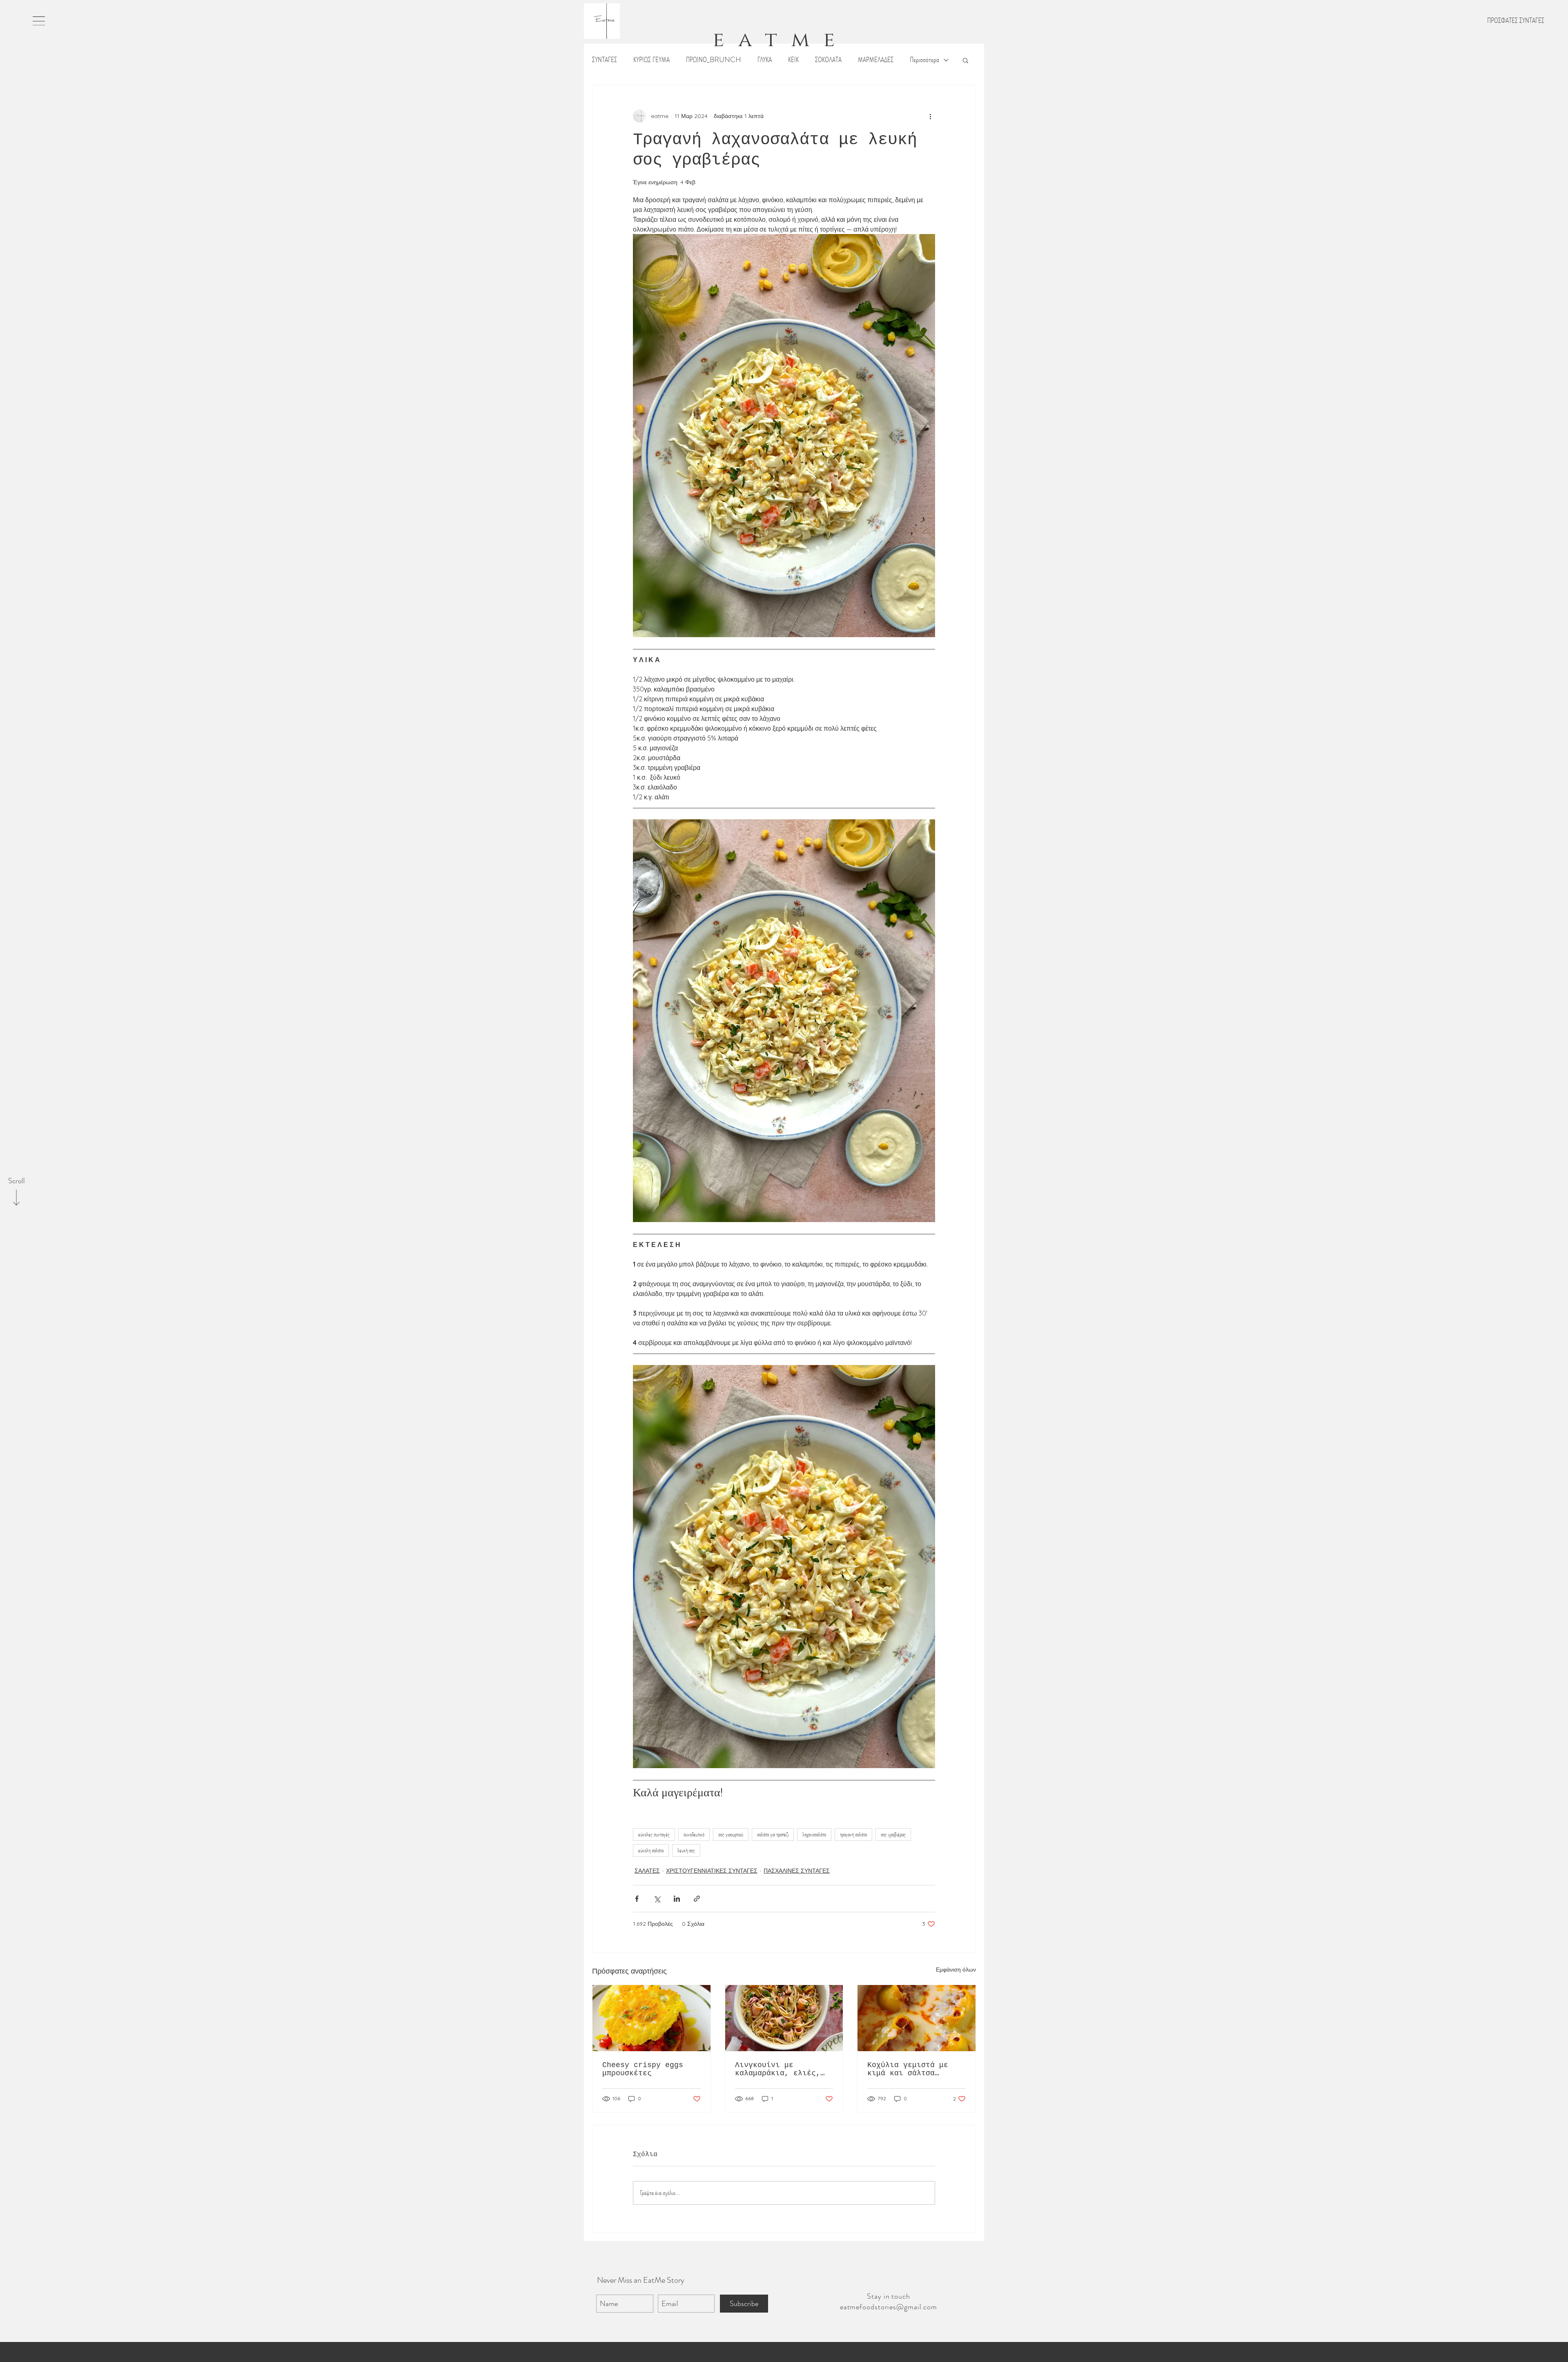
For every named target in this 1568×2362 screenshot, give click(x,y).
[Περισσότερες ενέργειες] (930, 116)
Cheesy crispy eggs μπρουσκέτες (643, 2069)
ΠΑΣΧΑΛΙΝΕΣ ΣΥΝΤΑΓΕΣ (797, 1871)
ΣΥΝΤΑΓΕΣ (605, 60)
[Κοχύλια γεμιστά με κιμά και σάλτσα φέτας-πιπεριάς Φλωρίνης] (917, 2018)
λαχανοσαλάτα (814, 1834)
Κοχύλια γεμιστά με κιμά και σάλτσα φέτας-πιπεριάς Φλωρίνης (908, 2069)
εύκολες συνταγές (654, 1834)
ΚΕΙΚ (793, 60)
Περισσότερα (924, 60)
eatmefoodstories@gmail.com (889, 2307)
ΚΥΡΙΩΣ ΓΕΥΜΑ (651, 60)
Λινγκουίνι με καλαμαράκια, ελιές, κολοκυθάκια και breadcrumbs (778, 2069)
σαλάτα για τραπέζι (773, 1834)
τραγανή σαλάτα (853, 1834)
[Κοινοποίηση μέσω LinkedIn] (677, 1899)
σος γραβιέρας (893, 1834)
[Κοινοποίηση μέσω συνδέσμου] (697, 1899)
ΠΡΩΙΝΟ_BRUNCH (714, 60)
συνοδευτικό (694, 1834)
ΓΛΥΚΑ (765, 60)
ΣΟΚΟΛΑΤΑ (828, 60)
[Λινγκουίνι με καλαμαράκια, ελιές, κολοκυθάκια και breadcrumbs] (784, 2018)
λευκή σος (686, 1850)
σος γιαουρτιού (731, 1834)
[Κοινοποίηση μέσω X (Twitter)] (657, 1899)
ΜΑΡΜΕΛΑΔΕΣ (876, 60)
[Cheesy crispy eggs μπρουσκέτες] (651, 2018)
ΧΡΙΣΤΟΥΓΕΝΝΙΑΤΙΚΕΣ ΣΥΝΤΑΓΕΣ (712, 1871)
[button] (39, 21)
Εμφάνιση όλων (956, 1969)
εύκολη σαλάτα (651, 1850)
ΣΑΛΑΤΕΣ (647, 1871)
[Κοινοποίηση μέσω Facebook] (637, 1899)
